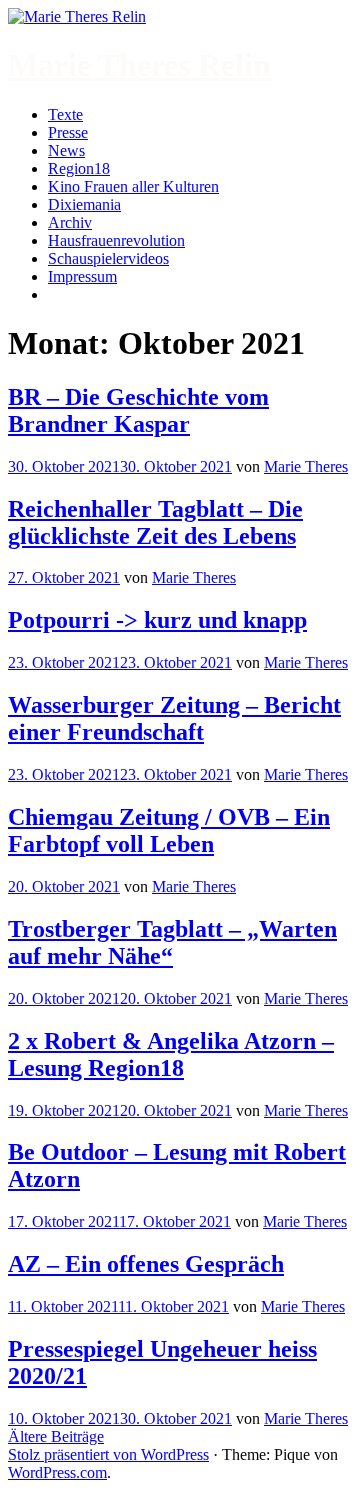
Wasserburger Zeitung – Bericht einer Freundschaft (174, 718)
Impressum (82, 276)
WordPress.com (57, 1472)
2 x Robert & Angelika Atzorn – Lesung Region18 (171, 1054)
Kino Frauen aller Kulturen (133, 186)
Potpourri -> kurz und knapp (157, 620)
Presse (68, 132)
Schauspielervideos (108, 258)
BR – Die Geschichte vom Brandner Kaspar (138, 410)
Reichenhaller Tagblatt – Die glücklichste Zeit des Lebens (155, 522)
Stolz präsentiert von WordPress (108, 1454)
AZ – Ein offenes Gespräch (146, 1264)
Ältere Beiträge (56, 1436)
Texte (65, 114)
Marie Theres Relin (139, 65)
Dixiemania (84, 204)
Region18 (79, 168)
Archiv (70, 222)
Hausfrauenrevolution (116, 240)
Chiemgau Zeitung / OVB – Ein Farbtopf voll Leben (169, 830)
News (66, 150)
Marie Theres (306, 466)
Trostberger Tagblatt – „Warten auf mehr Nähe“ (172, 942)
